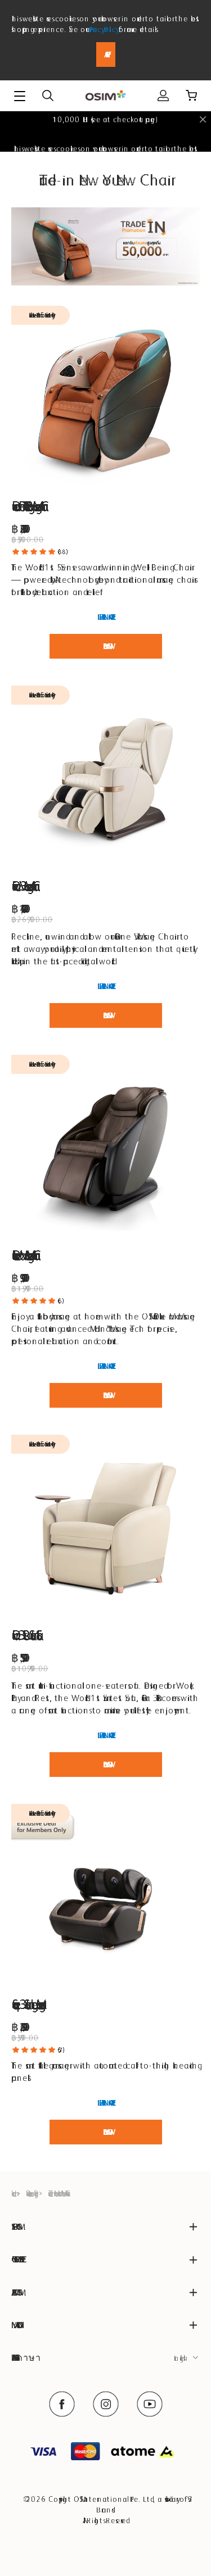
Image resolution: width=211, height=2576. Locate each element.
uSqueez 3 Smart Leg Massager (26, 2004)
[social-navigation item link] (62, 2404)
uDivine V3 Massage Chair (23, 886)
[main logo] (105, 96)
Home (12, 2193)
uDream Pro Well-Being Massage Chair (27, 506)
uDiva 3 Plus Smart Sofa (24, 1635)
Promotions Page (31, 2193)
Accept (106, 55)
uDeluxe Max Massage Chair (23, 1255)
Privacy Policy (103, 29)
